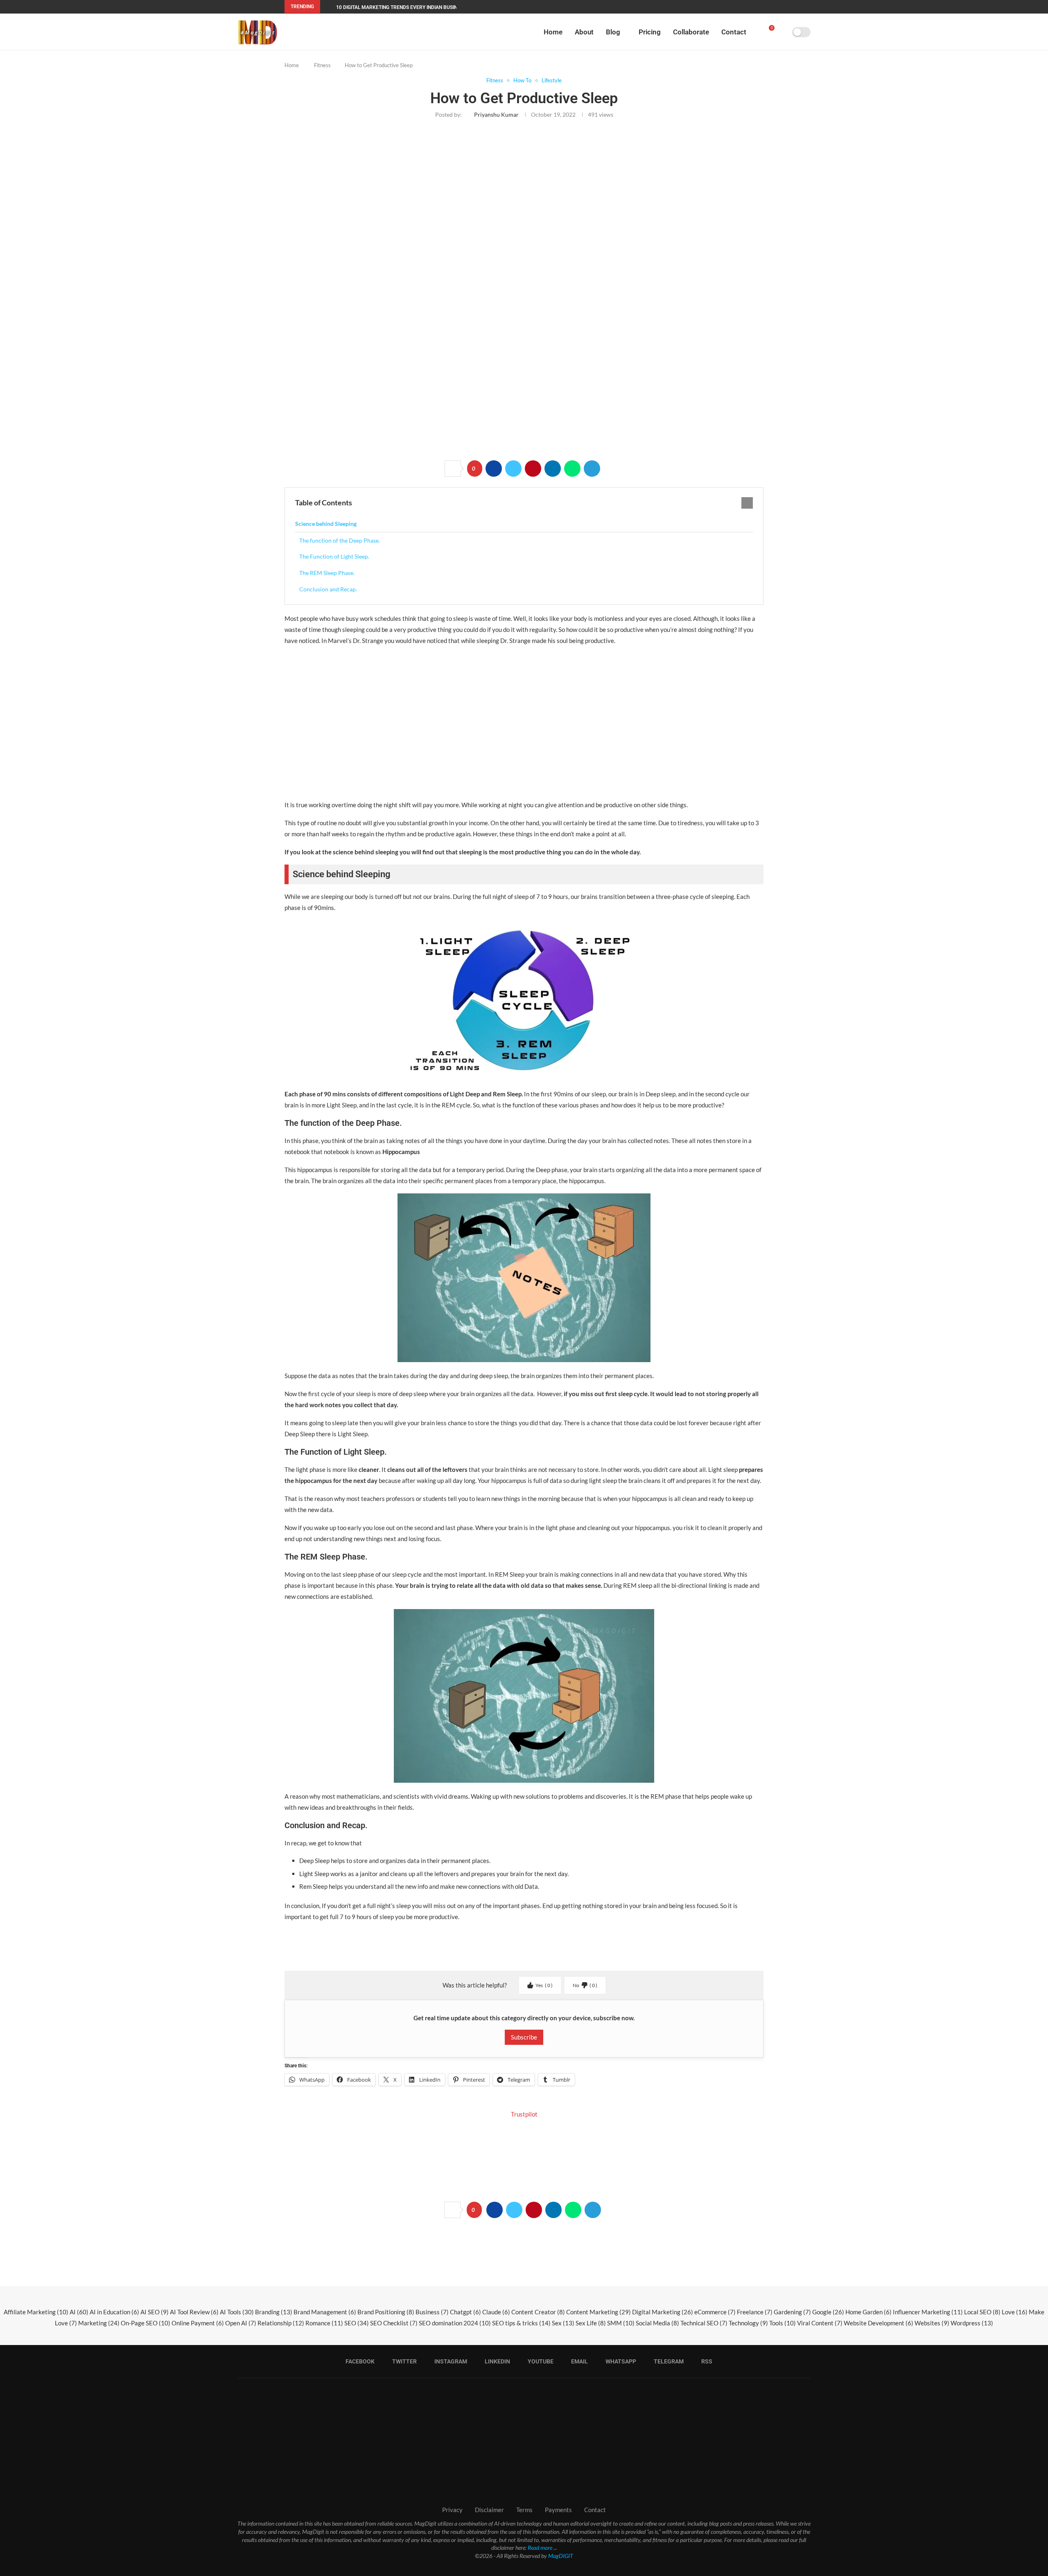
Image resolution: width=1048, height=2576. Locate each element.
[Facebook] (719, 7)
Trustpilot (524, 2114)
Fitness (322, 65)
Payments (558, 2510)
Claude (496, 2312)
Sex (563, 2323)
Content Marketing (599, 2312)
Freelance (755, 2312)
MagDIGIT (561, 2556)
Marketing (99, 2323)
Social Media (657, 2323)
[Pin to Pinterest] (533, 469)
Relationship (281, 2323)
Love (1015, 2312)
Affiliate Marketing (36, 2312)
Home (553, 32)
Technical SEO (704, 2323)
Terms (524, 2510)
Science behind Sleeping (326, 524)
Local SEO (982, 2312)
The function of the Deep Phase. (340, 540)
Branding (274, 2312)
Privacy (452, 2510)
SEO (357, 2323)
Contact (734, 32)
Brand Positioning (386, 2312)
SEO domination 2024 (455, 2323)
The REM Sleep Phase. (327, 573)
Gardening (792, 2312)
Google (828, 2312)
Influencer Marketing (928, 2312)
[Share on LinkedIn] (553, 469)
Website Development (879, 2323)
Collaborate (691, 32)
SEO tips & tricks (521, 2323)
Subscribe (524, 2037)
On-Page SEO (146, 2323)
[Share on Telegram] (592, 469)
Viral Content (820, 2323)
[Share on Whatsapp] (572, 469)
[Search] (783, 32)
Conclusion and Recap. (328, 589)
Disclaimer (489, 2510)
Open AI (241, 2323)
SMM (621, 2323)
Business (432, 2312)
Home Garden (868, 2312)
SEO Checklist (394, 2323)
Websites (932, 2323)
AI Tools (237, 2312)
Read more (540, 2548)
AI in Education (114, 2312)
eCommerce (715, 2312)
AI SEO (155, 2312)
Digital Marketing (663, 2312)
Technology (748, 2323)
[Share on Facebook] (494, 469)
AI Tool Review (194, 2312)
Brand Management (325, 2312)
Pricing (650, 32)
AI (79, 2312)
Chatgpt (465, 2312)
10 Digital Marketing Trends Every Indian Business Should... (413, 7)
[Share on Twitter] (513, 469)
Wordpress (972, 2323)
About (584, 32)
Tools (783, 2323)
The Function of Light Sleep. (334, 556)
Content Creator (538, 2312)
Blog (613, 32)
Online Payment (198, 2323)
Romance (324, 2323)
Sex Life (591, 2323)
